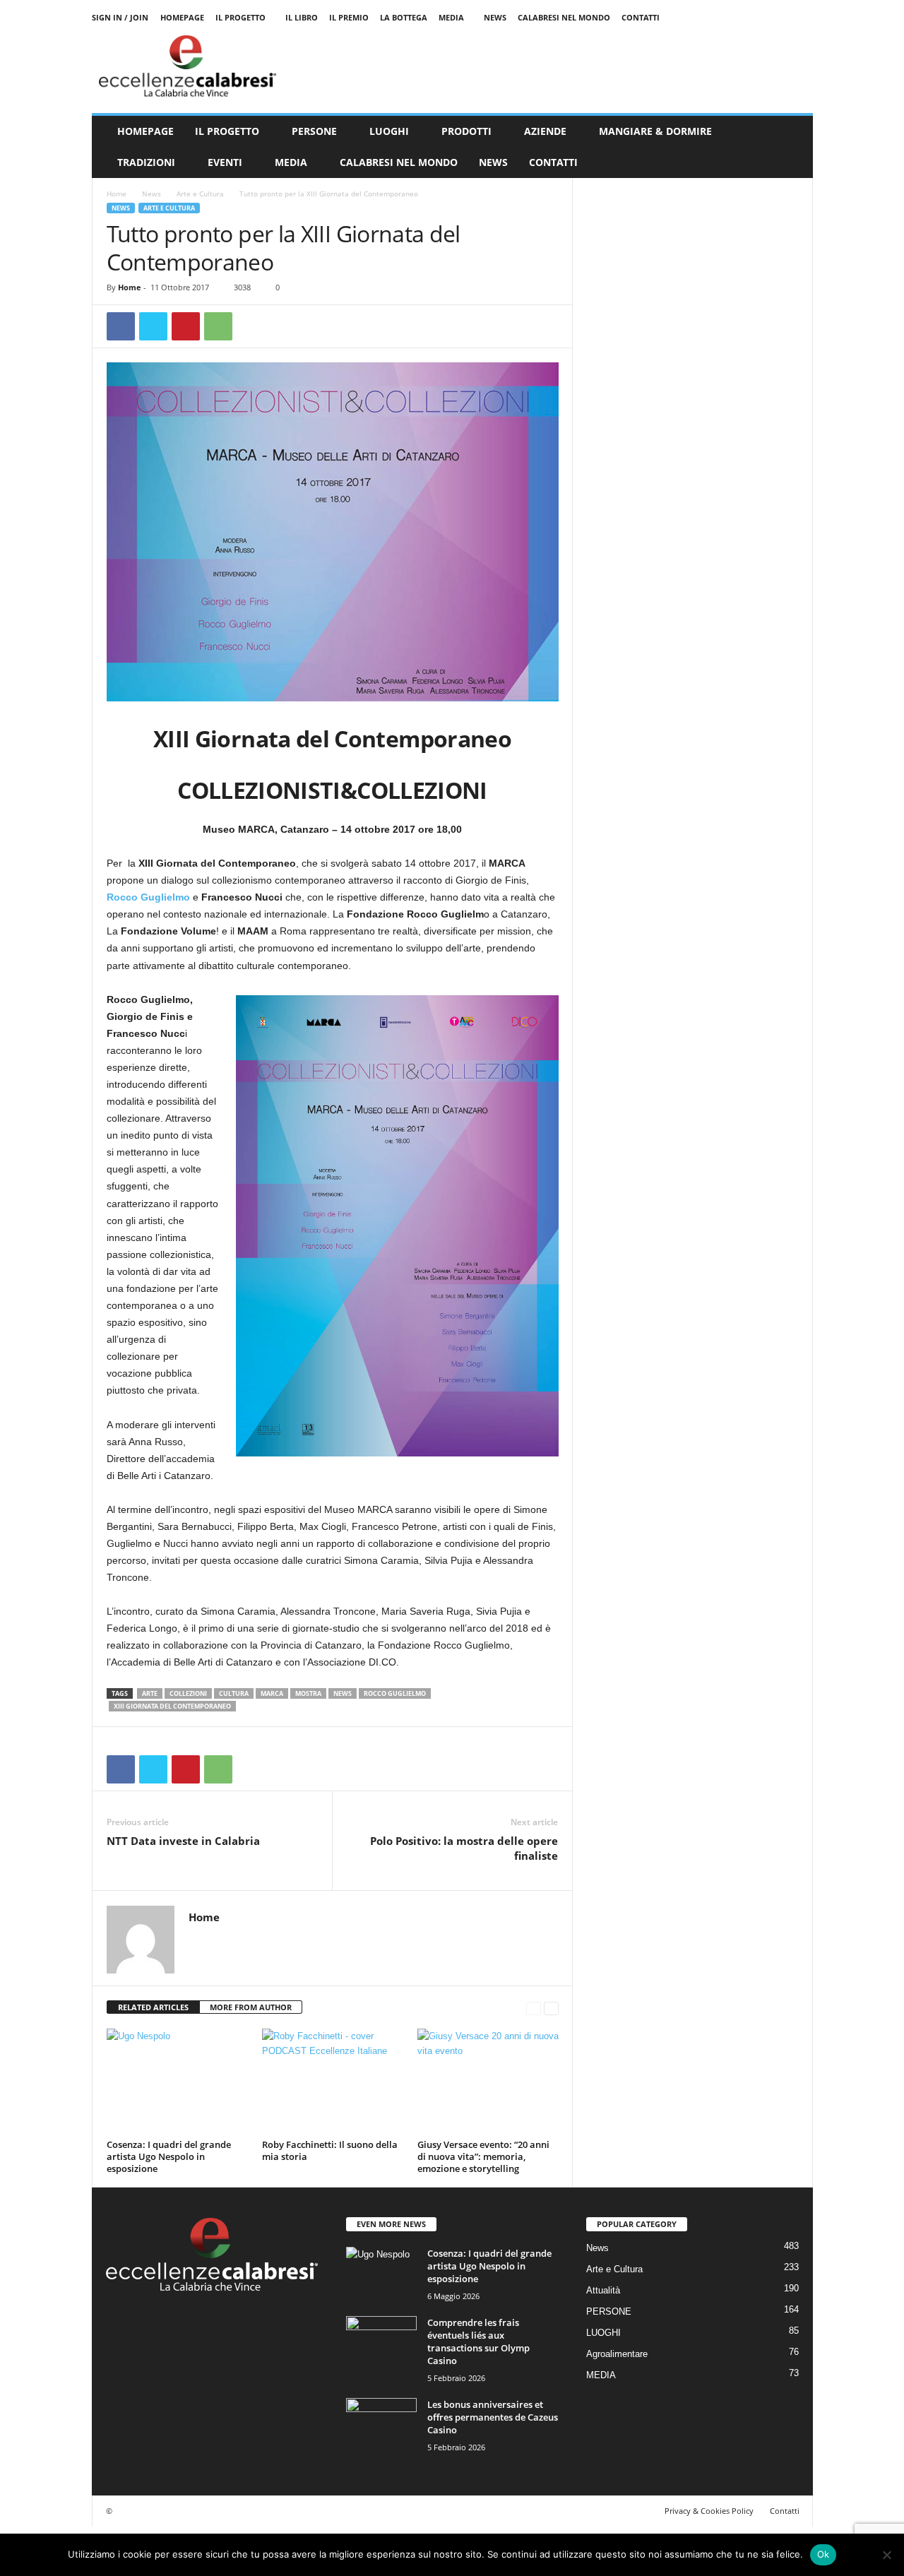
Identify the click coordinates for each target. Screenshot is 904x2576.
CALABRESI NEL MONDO (399, 162)
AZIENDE (545, 131)
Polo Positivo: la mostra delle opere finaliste (464, 1848)
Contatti (641, 17)
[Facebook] (121, 326)
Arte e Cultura (200, 194)
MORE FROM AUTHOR (251, 2007)
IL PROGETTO (227, 131)
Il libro (302, 17)
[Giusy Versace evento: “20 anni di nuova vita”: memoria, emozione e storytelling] (488, 2082)
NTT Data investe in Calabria (183, 1841)
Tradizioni (146, 162)
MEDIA (451, 17)
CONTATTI (553, 162)
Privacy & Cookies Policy (709, 2511)
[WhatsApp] (218, 326)
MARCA (272, 1693)
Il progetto (240, 17)
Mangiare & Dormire (655, 131)
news (343, 1693)
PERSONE (314, 131)
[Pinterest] (186, 326)
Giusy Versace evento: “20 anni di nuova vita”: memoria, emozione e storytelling (483, 2156)
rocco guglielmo (395, 1693)
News (495, 17)
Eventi (225, 162)
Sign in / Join (120, 17)
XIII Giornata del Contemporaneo (172, 1706)
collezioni (188, 1693)
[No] (886, 2555)
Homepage (182, 17)
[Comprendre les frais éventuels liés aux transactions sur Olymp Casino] (381, 2343)
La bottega (404, 17)
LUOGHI (389, 131)
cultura (234, 1693)
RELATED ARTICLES (153, 2007)
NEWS (493, 162)
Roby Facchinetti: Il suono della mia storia (330, 2150)
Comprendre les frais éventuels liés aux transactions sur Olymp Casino (478, 2341)
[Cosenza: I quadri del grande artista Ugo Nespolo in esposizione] (177, 2082)
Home (117, 194)
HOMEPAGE (145, 131)
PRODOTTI (466, 131)
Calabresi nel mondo (564, 17)
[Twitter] (153, 326)
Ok (823, 2554)
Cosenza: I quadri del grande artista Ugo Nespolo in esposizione (169, 2156)
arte (150, 1693)
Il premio (349, 17)
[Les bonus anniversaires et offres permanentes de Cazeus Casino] (381, 2424)
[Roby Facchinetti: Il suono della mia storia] (333, 2082)
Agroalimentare (617, 2354)
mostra (308, 1693)
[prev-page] (534, 2008)
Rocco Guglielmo (148, 897)
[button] (792, 147)
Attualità (603, 2290)
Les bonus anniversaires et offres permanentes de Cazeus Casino (493, 2417)
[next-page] (551, 2008)
